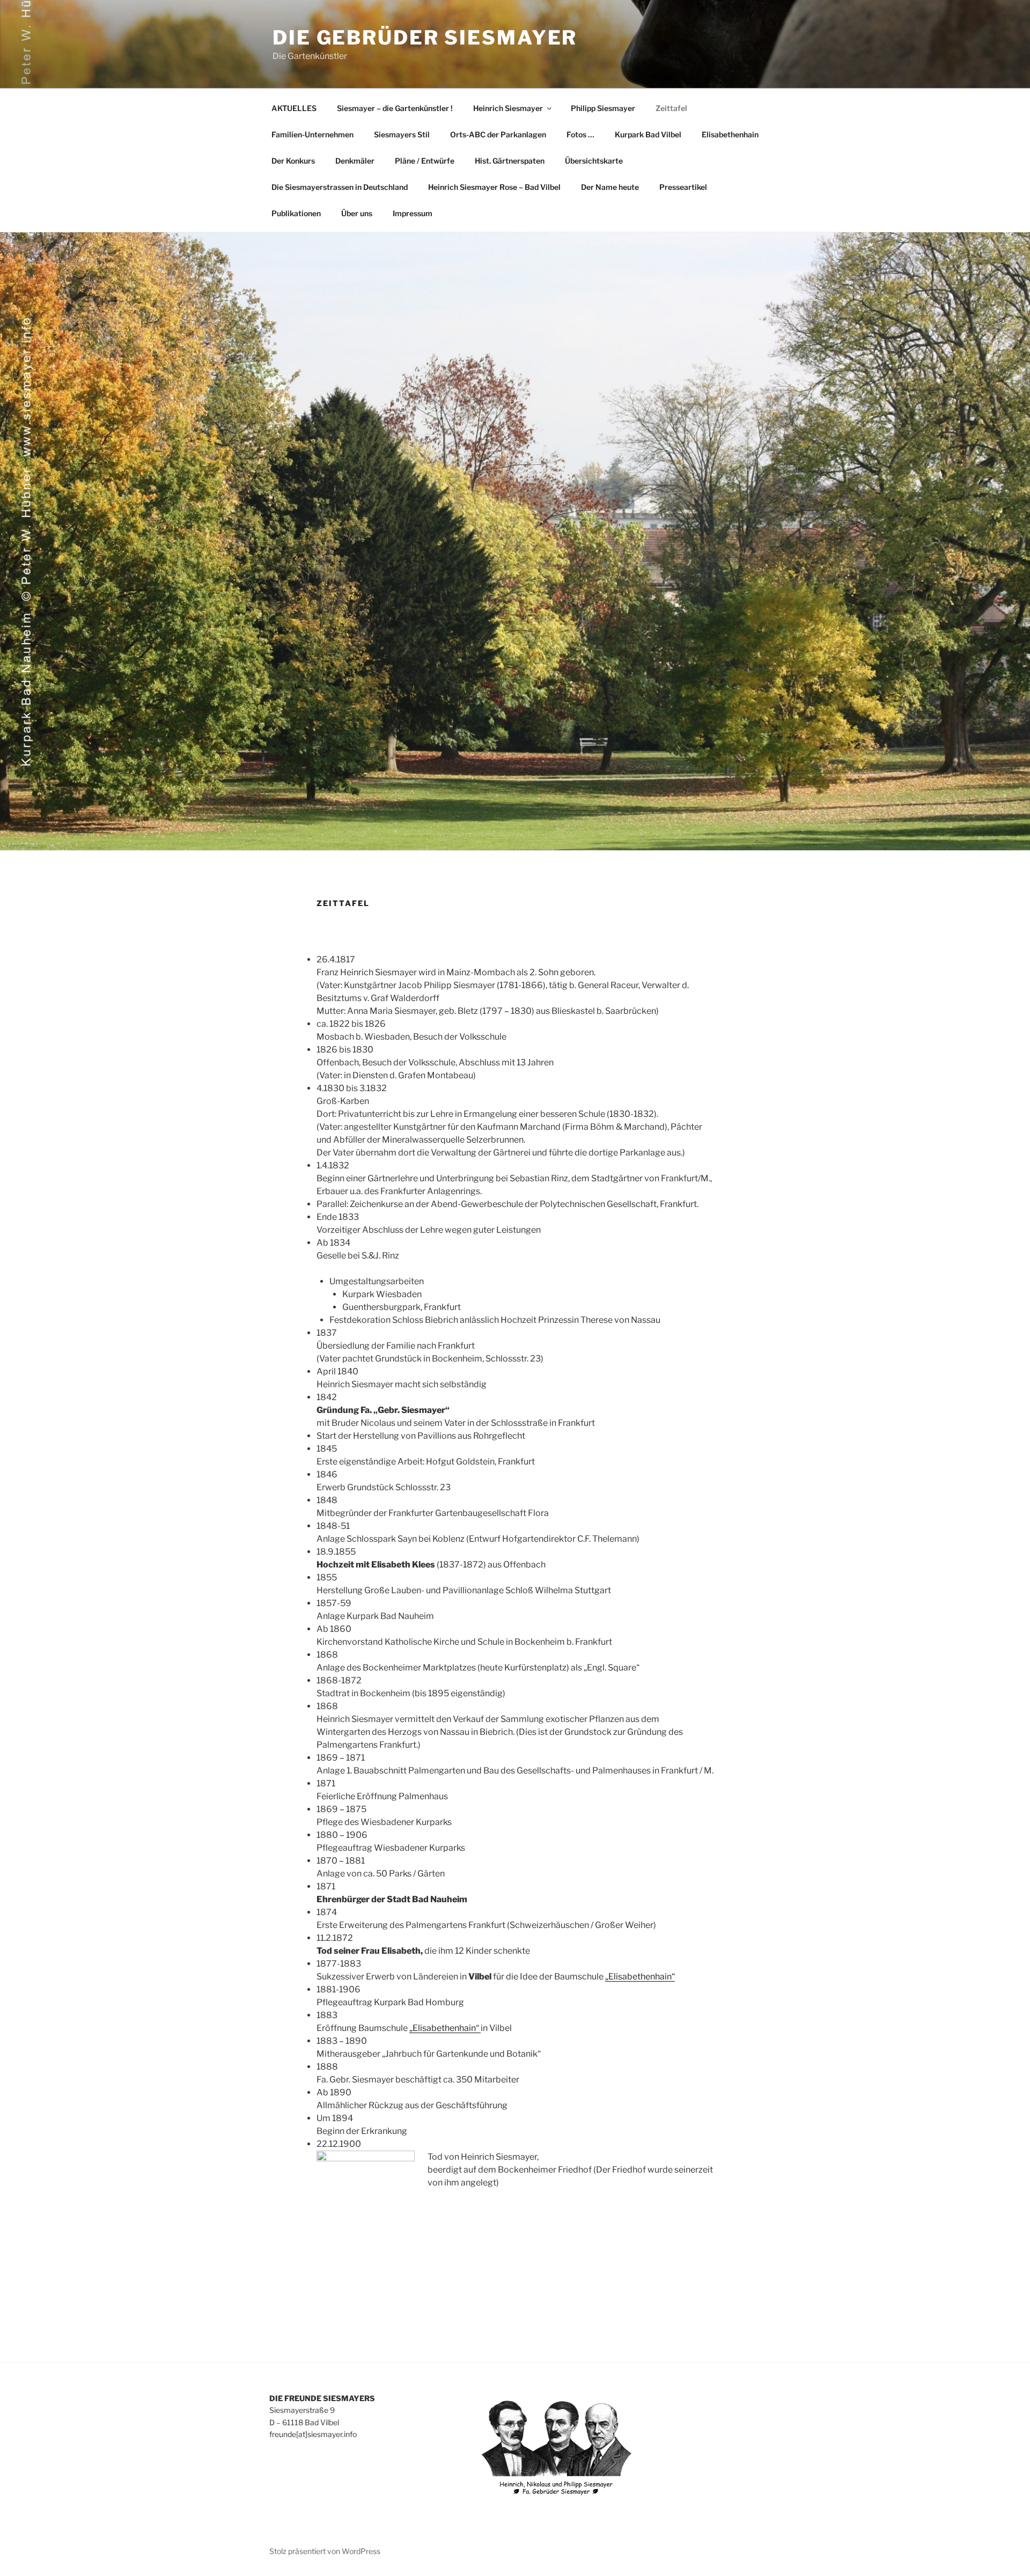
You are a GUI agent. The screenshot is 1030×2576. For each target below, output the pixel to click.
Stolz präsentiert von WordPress (325, 2551)
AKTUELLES (294, 108)
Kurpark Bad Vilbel (648, 134)
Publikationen (296, 213)
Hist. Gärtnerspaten (510, 161)
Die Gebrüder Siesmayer (425, 38)
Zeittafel (671, 108)
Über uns (357, 213)
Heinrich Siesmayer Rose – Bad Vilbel (494, 187)
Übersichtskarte (594, 161)
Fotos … (580, 134)
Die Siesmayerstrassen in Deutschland (340, 187)
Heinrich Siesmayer (508, 108)
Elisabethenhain (730, 134)
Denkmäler (355, 161)
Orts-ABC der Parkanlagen (498, 134)
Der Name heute (610, 187)
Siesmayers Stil (402, 134)
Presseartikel (683, 187)
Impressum (413, 213)
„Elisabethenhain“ (640, 1977)
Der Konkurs (293, 161)
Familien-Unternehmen (312, 134)
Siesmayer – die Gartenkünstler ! (395, 108)
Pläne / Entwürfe (425, 161)
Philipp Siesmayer (603, 108)
